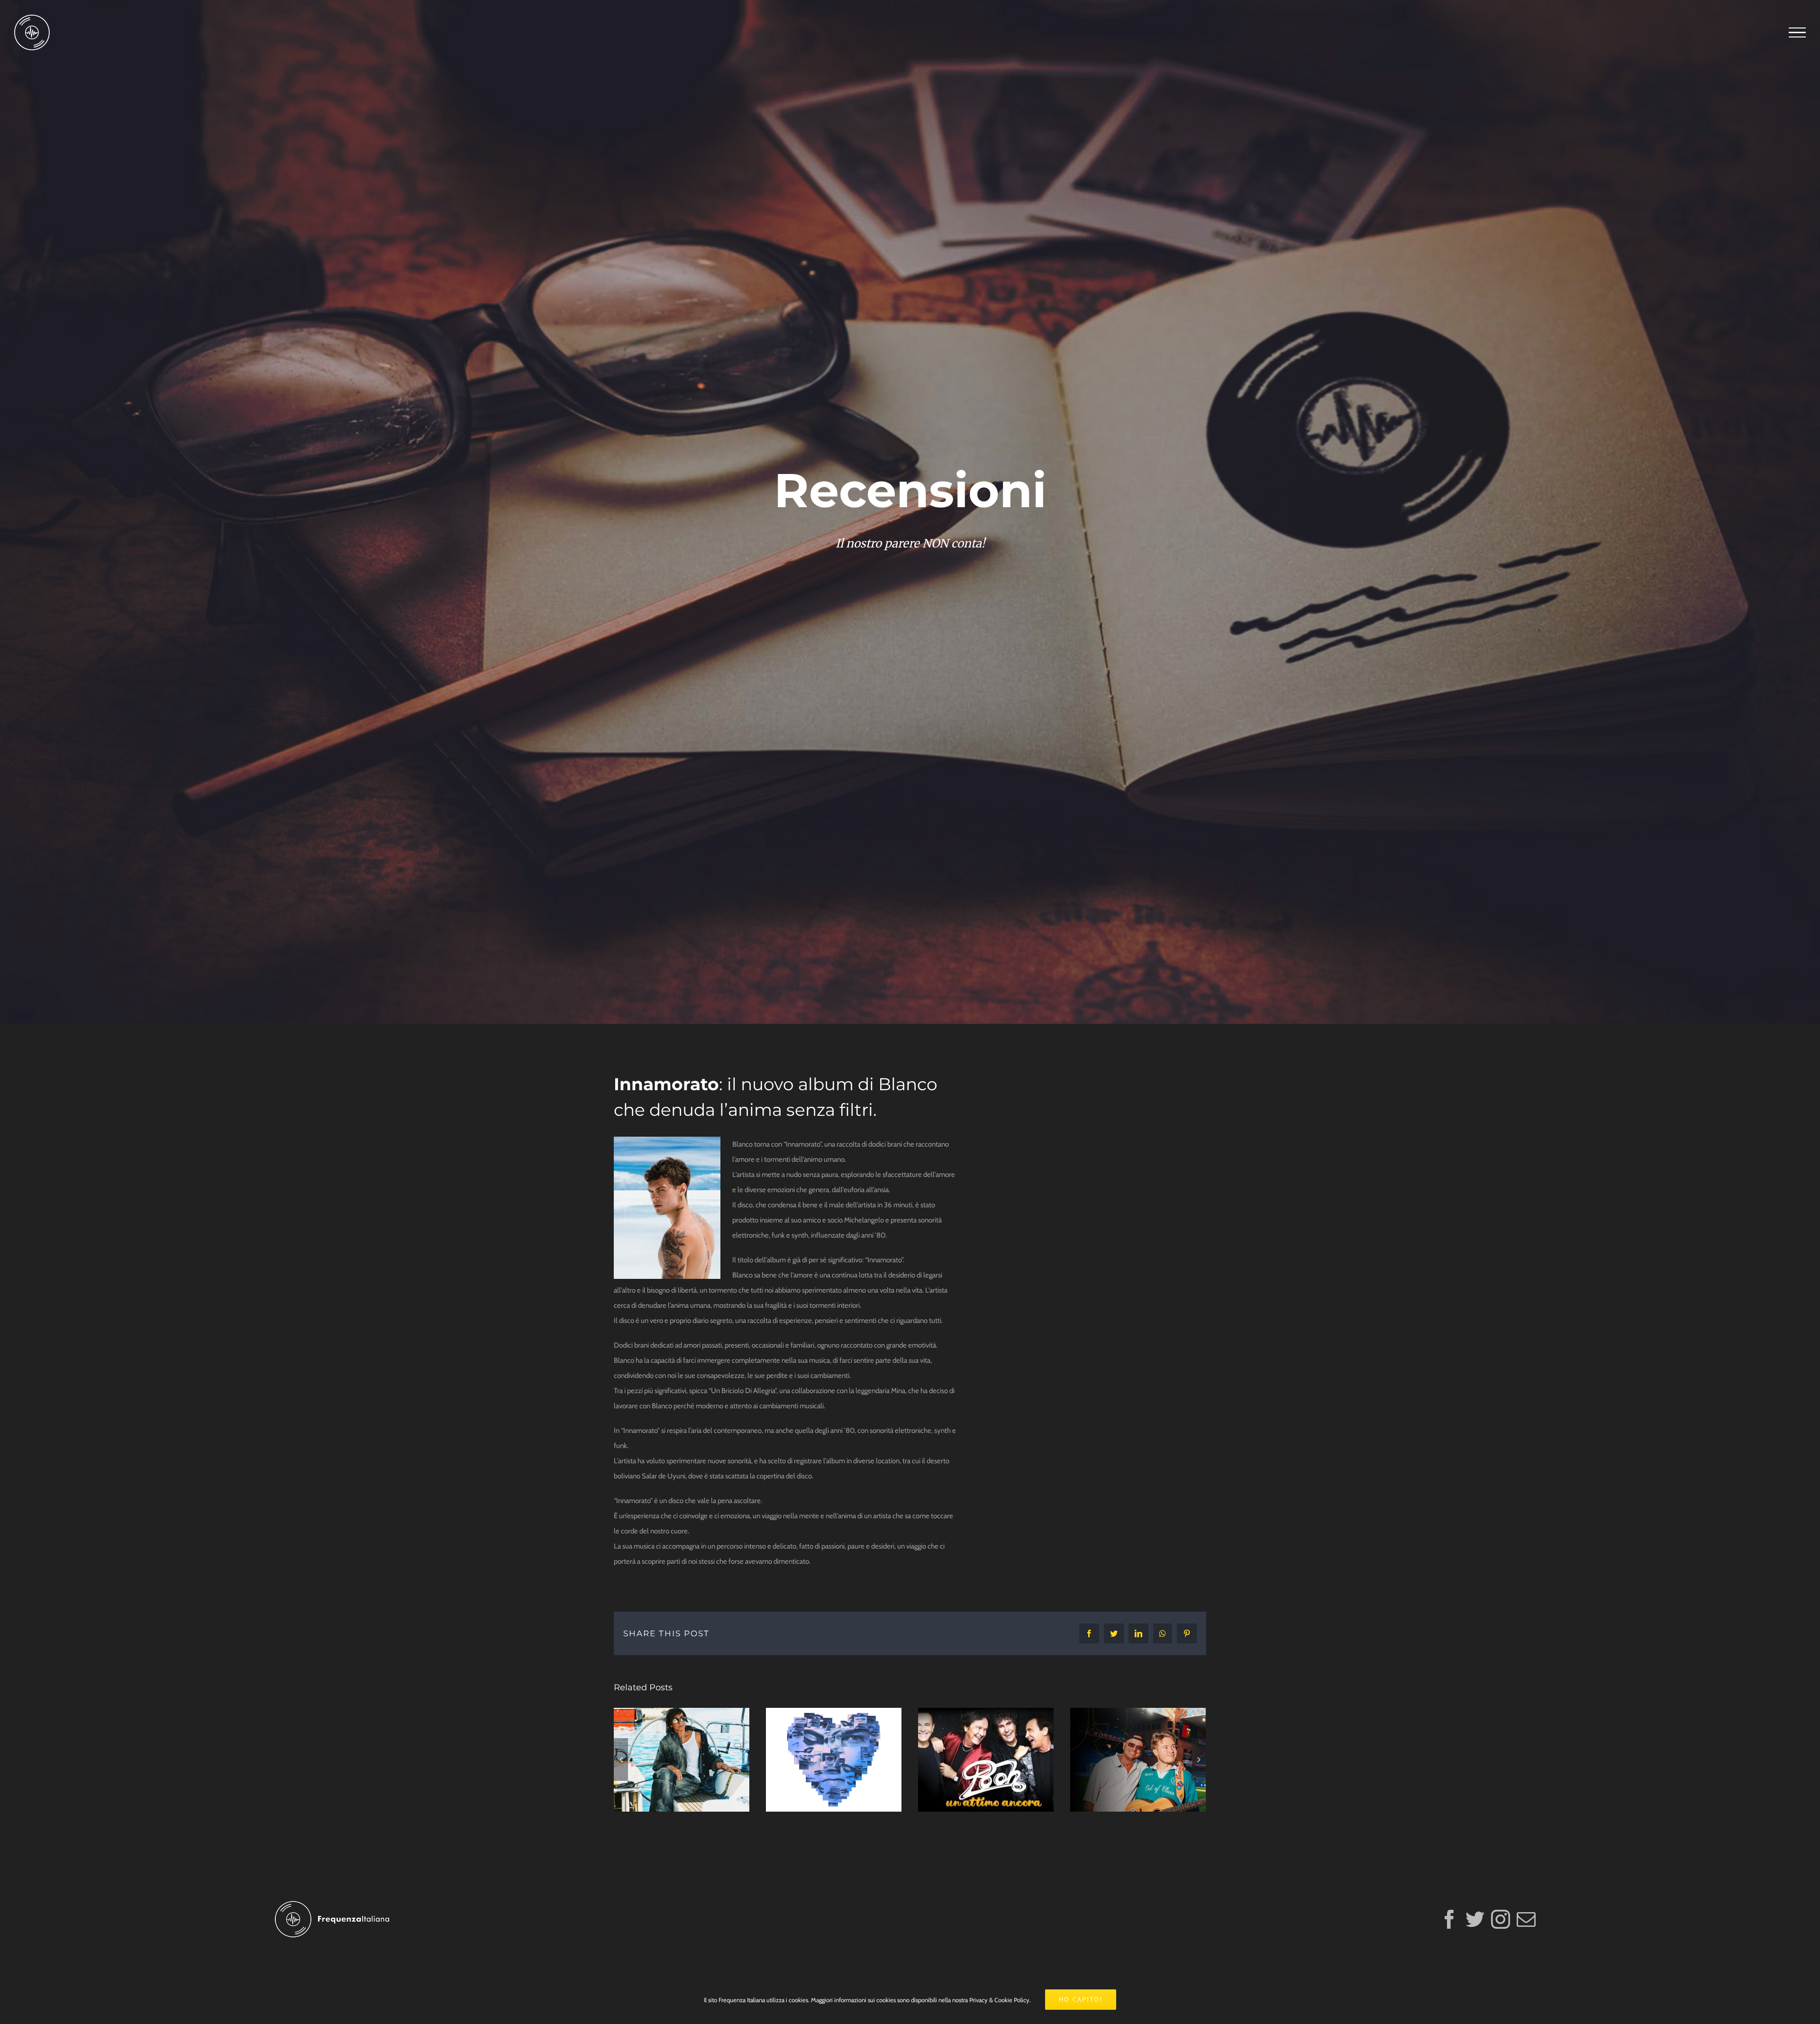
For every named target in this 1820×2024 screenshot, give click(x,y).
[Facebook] (1449, 1919)
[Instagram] (1501, 1919)
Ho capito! (1081, 1999)
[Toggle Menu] (1797, 33)
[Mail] (1526, 1919)
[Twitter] (1475, 1919)
